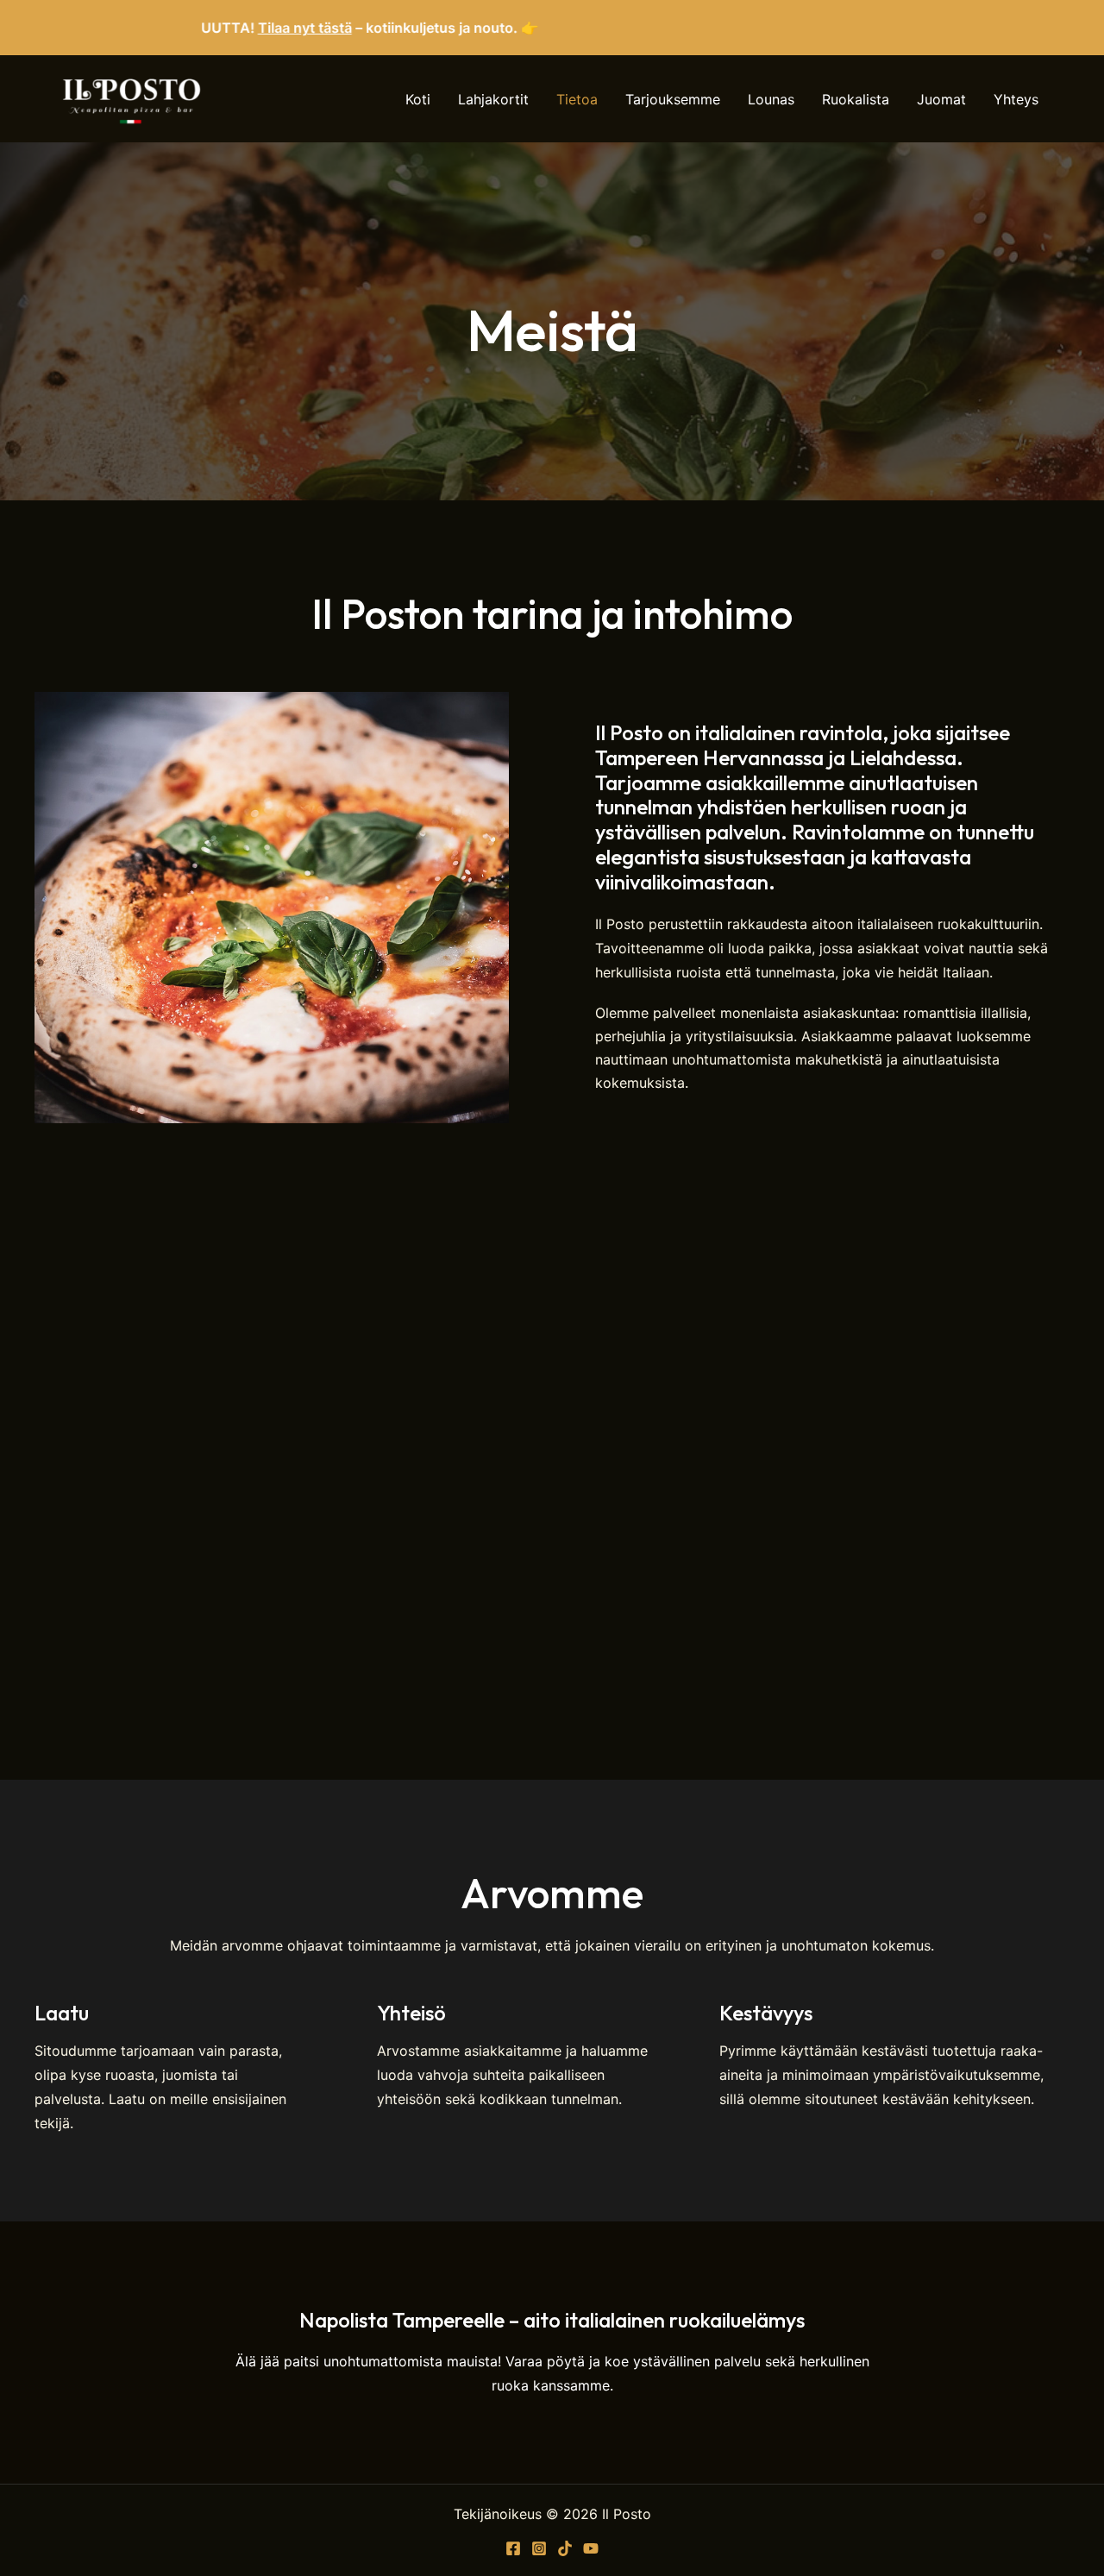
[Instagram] (539, 2548)
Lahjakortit (493, 99)
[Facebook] (513, 2548)
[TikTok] (565, 2548)
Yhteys (1016, 99)
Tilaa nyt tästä (245, 28)
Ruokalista (856, 99)
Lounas (771, 99)
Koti (418, 99)
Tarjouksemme (673, 99)
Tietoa (577, 99)
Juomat (941, 99)
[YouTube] (591, 2548)
